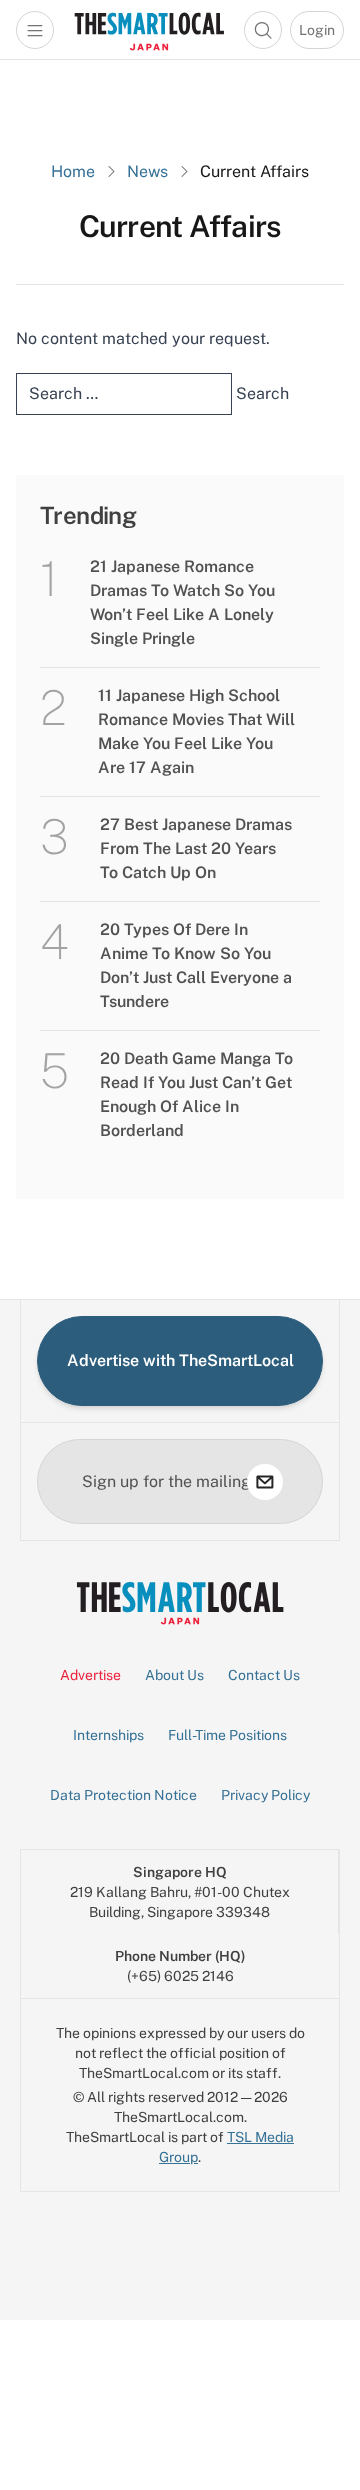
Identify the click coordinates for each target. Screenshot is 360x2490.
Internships (108, 1735)
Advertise (90, 1675)
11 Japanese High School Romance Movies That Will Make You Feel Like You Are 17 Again (196, 731)
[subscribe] (265, 1482)
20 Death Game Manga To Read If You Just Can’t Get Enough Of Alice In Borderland (196, 1094)
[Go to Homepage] (149, 29)
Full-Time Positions (227, 1735)
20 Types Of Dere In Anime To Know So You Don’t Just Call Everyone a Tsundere (196, 965)
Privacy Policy (265, 1795)
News (147, 171)
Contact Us (264, 1675)
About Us (174, 1675)
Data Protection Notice (123, 1795)
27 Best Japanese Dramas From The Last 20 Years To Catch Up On (196, 848)
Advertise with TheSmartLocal (180, 1360)
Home (73, 171)
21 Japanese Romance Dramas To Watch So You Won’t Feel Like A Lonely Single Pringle (182, 602)
